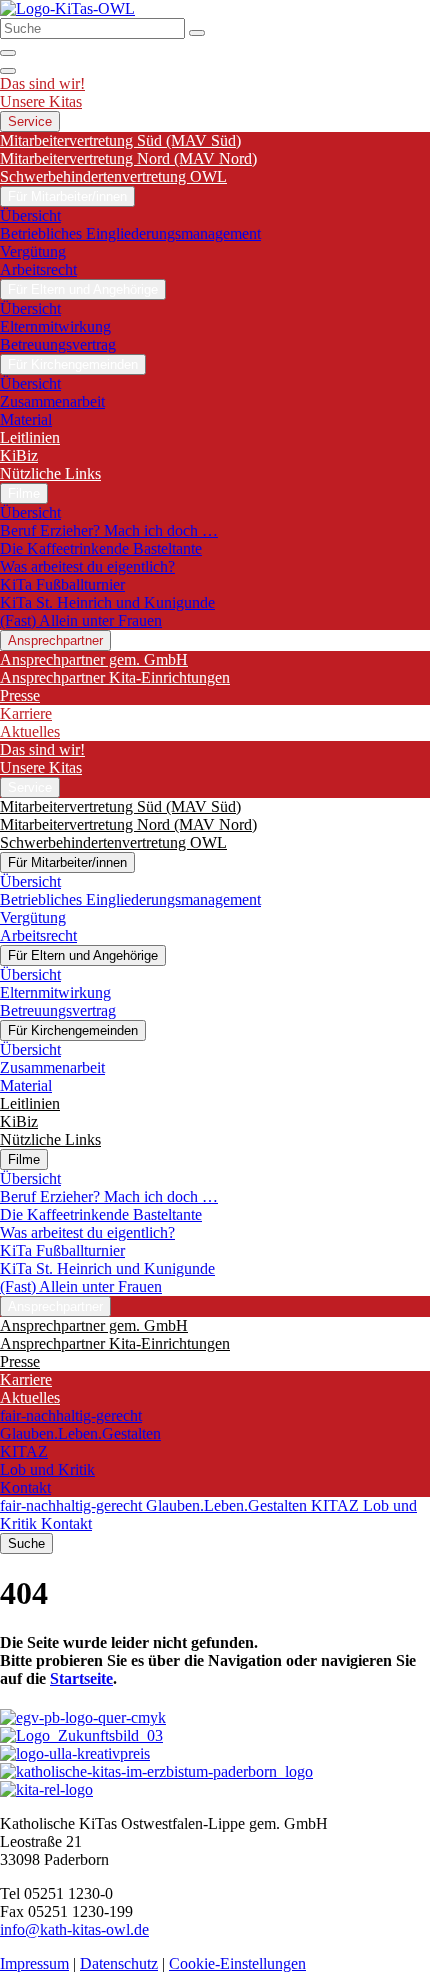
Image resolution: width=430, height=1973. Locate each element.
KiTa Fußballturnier (62, 584)
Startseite (81, 1678)
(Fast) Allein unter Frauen (81, 620)
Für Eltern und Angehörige (83, 289)
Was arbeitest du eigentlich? (87, 566)
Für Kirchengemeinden (73, 364)
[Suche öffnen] (8, 53)
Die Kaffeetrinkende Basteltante (101, 548)
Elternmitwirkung (55, 326)
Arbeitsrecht (38, 269)
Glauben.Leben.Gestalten (80, 1433)
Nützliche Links (50, 473)
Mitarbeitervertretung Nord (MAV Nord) (128, 158)
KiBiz (19, 455)
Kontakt (25, 1487)
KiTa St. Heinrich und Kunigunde (107, 602)
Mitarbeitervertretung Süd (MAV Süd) (120, 140)
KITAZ (24, 1451)
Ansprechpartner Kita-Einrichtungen (115, 677)
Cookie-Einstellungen (237, 1963)
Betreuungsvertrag (58, 344)
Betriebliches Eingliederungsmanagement (130, 233)
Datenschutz (119, 1963)
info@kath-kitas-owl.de (74, 1929)
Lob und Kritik (47, 1469)
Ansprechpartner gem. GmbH (94, 659)
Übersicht (30, 215)
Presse (20, 695)
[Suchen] (197, 33)
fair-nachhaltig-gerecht (71, 1415)
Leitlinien (30, 437)
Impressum (34, 1963)
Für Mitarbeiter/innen (67, 196)
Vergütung (33, 251)
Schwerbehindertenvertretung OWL (113, 176)
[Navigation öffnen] (8, 71)
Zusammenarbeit (52, 401)
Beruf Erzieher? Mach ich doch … (109, 530)
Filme (24, 493)
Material (26, 419)
